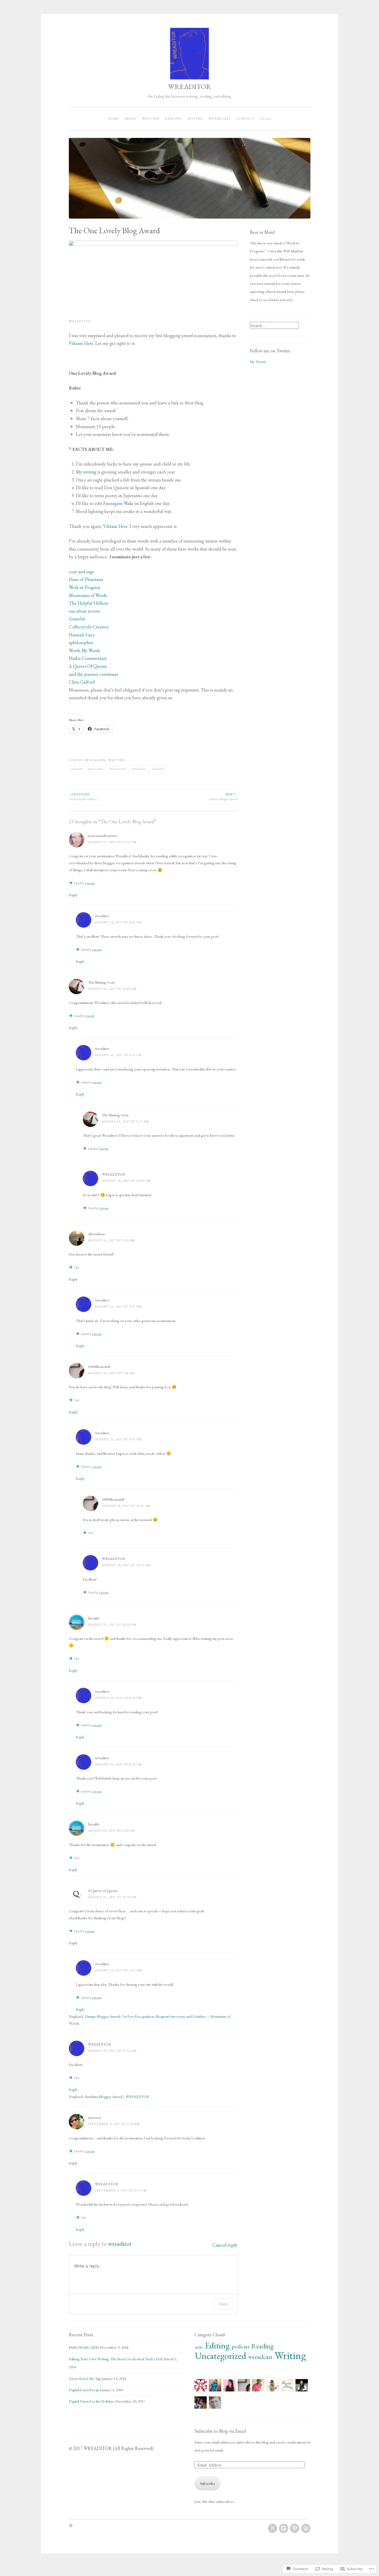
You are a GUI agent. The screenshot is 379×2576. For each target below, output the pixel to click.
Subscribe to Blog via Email (220, 2431)
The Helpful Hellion (88, 603)
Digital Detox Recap (84, 2390)
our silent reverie (85, 611)
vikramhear (96, 1234)
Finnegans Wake (118, 503)
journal (139, 769)
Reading (173, 119)
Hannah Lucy (82, 635)
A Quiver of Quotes (103, 1891)
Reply (73, 895)
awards (77, 769)
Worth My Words (84, 650)
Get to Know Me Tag (85, 2378)
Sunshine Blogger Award (223, 797)
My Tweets (258, 362)
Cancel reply (225, 2245)
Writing (151, 119)
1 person (90, 883)
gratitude (118, 769)
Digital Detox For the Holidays (92, 2401)
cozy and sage (82, 572)
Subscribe (208, 2483)
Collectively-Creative (89, 627)
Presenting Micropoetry (83, 797)
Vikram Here (81, 343)
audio (199, 2347)
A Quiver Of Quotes (88, 666)
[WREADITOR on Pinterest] (295, 2528)
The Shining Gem (101, 982)
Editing (195, 119)
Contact (245, 119)
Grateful (77, 619)
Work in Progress (85, 587)
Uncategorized (221, 2356)
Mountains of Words (88, 595)
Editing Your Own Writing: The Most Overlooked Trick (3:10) (116, 2359)
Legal (266, 119)
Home (113, 119)
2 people (90, 1016)
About (131, 119)
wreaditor (102, 916)
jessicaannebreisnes (103, 836)
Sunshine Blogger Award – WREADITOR (117, 2096)
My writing (86, 472)
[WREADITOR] (273, 2528)
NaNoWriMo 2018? (84, 2347)
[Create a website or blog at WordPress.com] (71, 2526)
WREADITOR (190, 86)
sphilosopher (81, 642)
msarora (94, 2117)
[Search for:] (274, 326)
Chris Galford (82, 682)
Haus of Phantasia (86, 579)
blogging (96, 769)
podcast (241, 2346)
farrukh (94, 1618)
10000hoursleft (99, 1366)
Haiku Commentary (88, 658)
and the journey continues (93, 674)
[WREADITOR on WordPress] (306, 2528)
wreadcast (220, 119)
